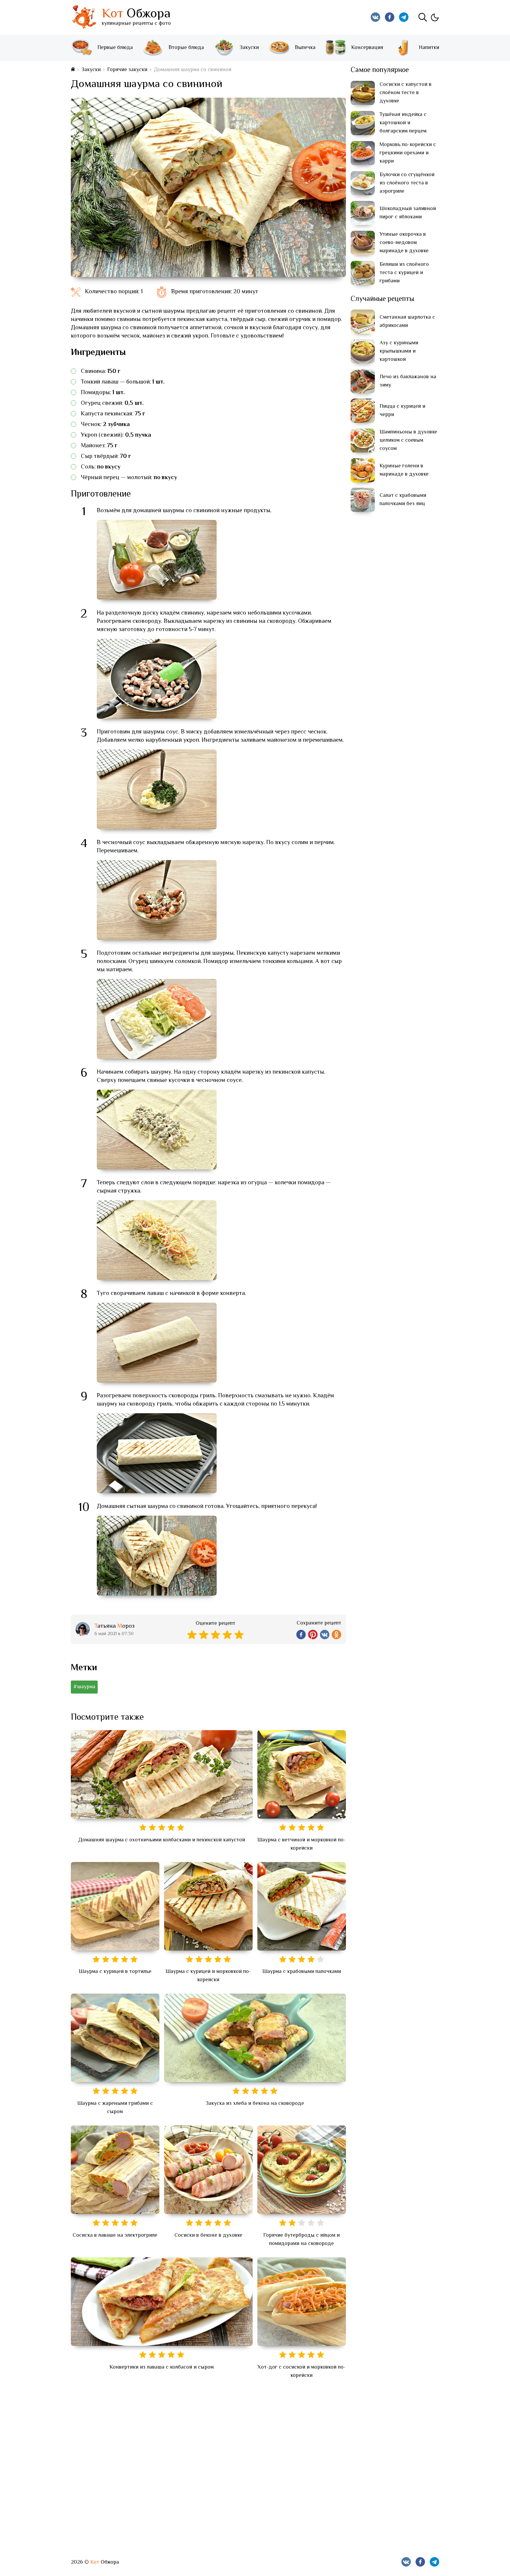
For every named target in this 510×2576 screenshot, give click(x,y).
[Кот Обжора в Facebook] (390, 17)
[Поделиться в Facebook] (301, 1635)
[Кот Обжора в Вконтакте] (375, 17)
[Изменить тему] (434, 17)
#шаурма (84, 1687)
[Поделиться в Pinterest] (313, 1635)
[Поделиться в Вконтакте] (325, 1635)
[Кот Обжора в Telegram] (404, 17)
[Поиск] (423, 17)
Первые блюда (115, 48)
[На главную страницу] (73, 70)
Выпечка (305, 48)
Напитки (429, 48)
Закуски (249, 48)
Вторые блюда (186, 48)
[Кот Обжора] (84, 17)
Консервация (367, 48)
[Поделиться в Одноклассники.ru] (336, 1635)
